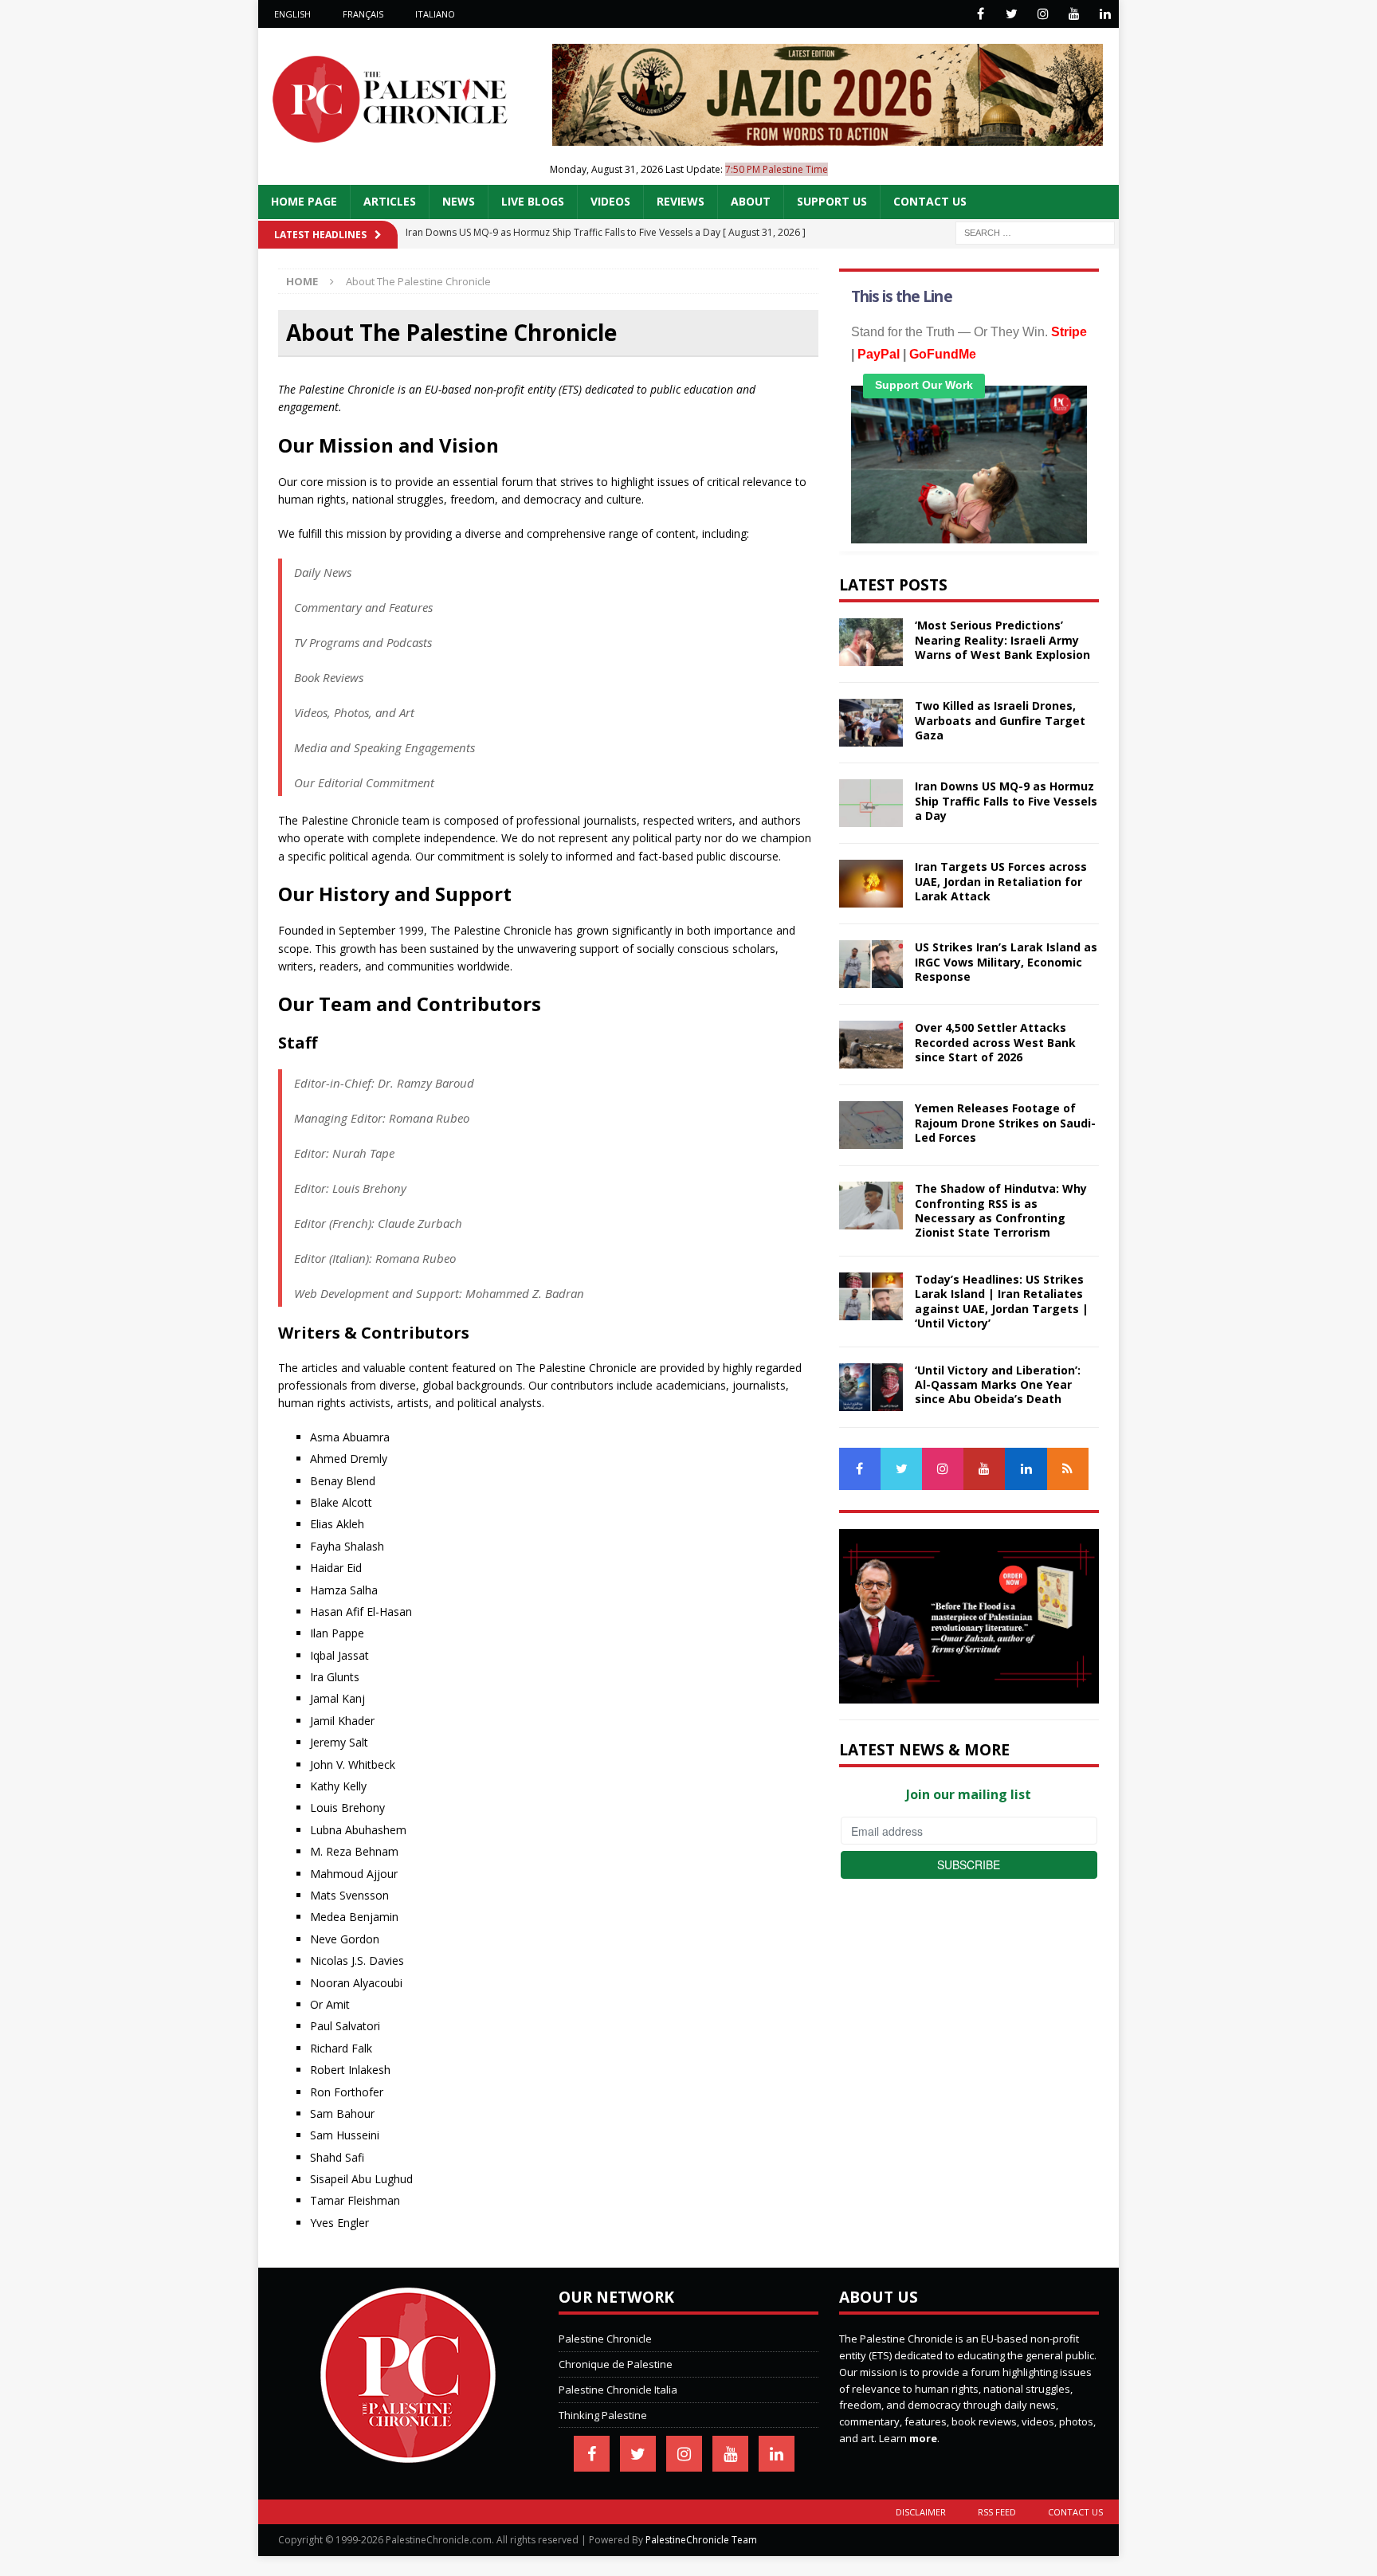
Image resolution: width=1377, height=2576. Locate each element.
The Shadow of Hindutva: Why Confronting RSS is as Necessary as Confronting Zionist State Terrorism (1001, 1210)
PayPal (879, 354)
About (751, 201)
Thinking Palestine (603, 2415)
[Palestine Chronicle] (408, 2454)
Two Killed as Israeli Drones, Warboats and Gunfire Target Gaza (1000, 720)
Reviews (681, 201)
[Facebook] (981, 14)
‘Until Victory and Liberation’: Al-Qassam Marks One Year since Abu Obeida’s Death (998, 1384)
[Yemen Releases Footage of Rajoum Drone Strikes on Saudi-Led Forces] (871, 1125)
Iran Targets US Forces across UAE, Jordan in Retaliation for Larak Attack (1001, 881)
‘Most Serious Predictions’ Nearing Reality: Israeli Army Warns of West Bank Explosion (1002, 639)
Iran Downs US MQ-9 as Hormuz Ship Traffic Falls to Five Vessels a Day (1006, 800)
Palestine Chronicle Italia (618, 2390)
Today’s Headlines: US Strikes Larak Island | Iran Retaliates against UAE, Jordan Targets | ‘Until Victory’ (1002, 1301)
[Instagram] (1043, 14)
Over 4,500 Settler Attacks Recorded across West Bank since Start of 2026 (995, 1042)
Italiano (435, 14)
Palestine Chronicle (605, 2339)
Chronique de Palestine (616, 2364)
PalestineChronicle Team (701, 2540)
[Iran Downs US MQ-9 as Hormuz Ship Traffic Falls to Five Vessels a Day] (871, 803)
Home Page (304, 201)
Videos (610, 201)
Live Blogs (533, 201)
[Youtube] (1074, 14)
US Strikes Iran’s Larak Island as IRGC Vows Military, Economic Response (1006, 961)
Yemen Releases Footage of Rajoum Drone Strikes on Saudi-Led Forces (1005, 1122)
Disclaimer (921, 2512)
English (292, 14)
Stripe (1069, 332)
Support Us (832, 201)
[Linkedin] (1105, 14)
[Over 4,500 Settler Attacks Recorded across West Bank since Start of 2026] (871, 1045)
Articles (390, 201)
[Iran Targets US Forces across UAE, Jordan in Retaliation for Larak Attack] (871, 884)
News (459, 201)
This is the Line (902, 296)
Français (363, 14)
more (923, 2438)
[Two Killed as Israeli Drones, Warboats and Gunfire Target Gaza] (871, 723)
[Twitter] (1012, 14)
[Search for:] (1035, 231)
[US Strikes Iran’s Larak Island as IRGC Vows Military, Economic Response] (871, 964)
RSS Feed (997, 2512)
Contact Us (930, 201)
